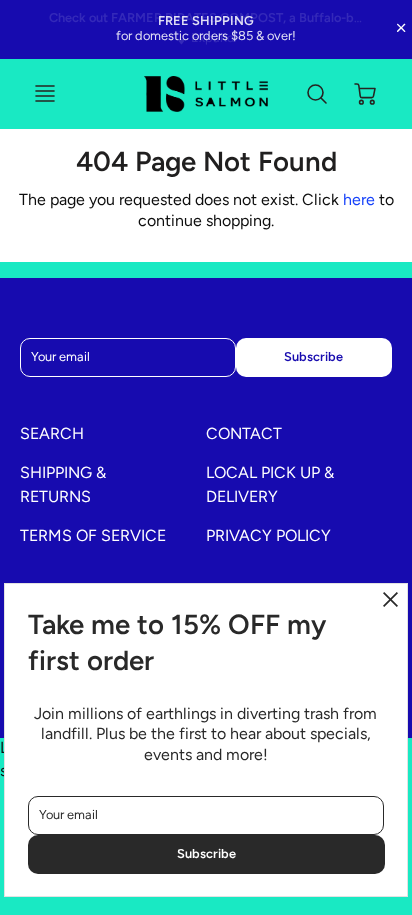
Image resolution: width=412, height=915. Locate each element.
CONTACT (244, 433)
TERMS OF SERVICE (93, 535)
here (359, 199)
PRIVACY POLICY (268, 535)
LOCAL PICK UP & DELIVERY (270, 484)
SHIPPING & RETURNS (63, 484)
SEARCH (52, 433)
